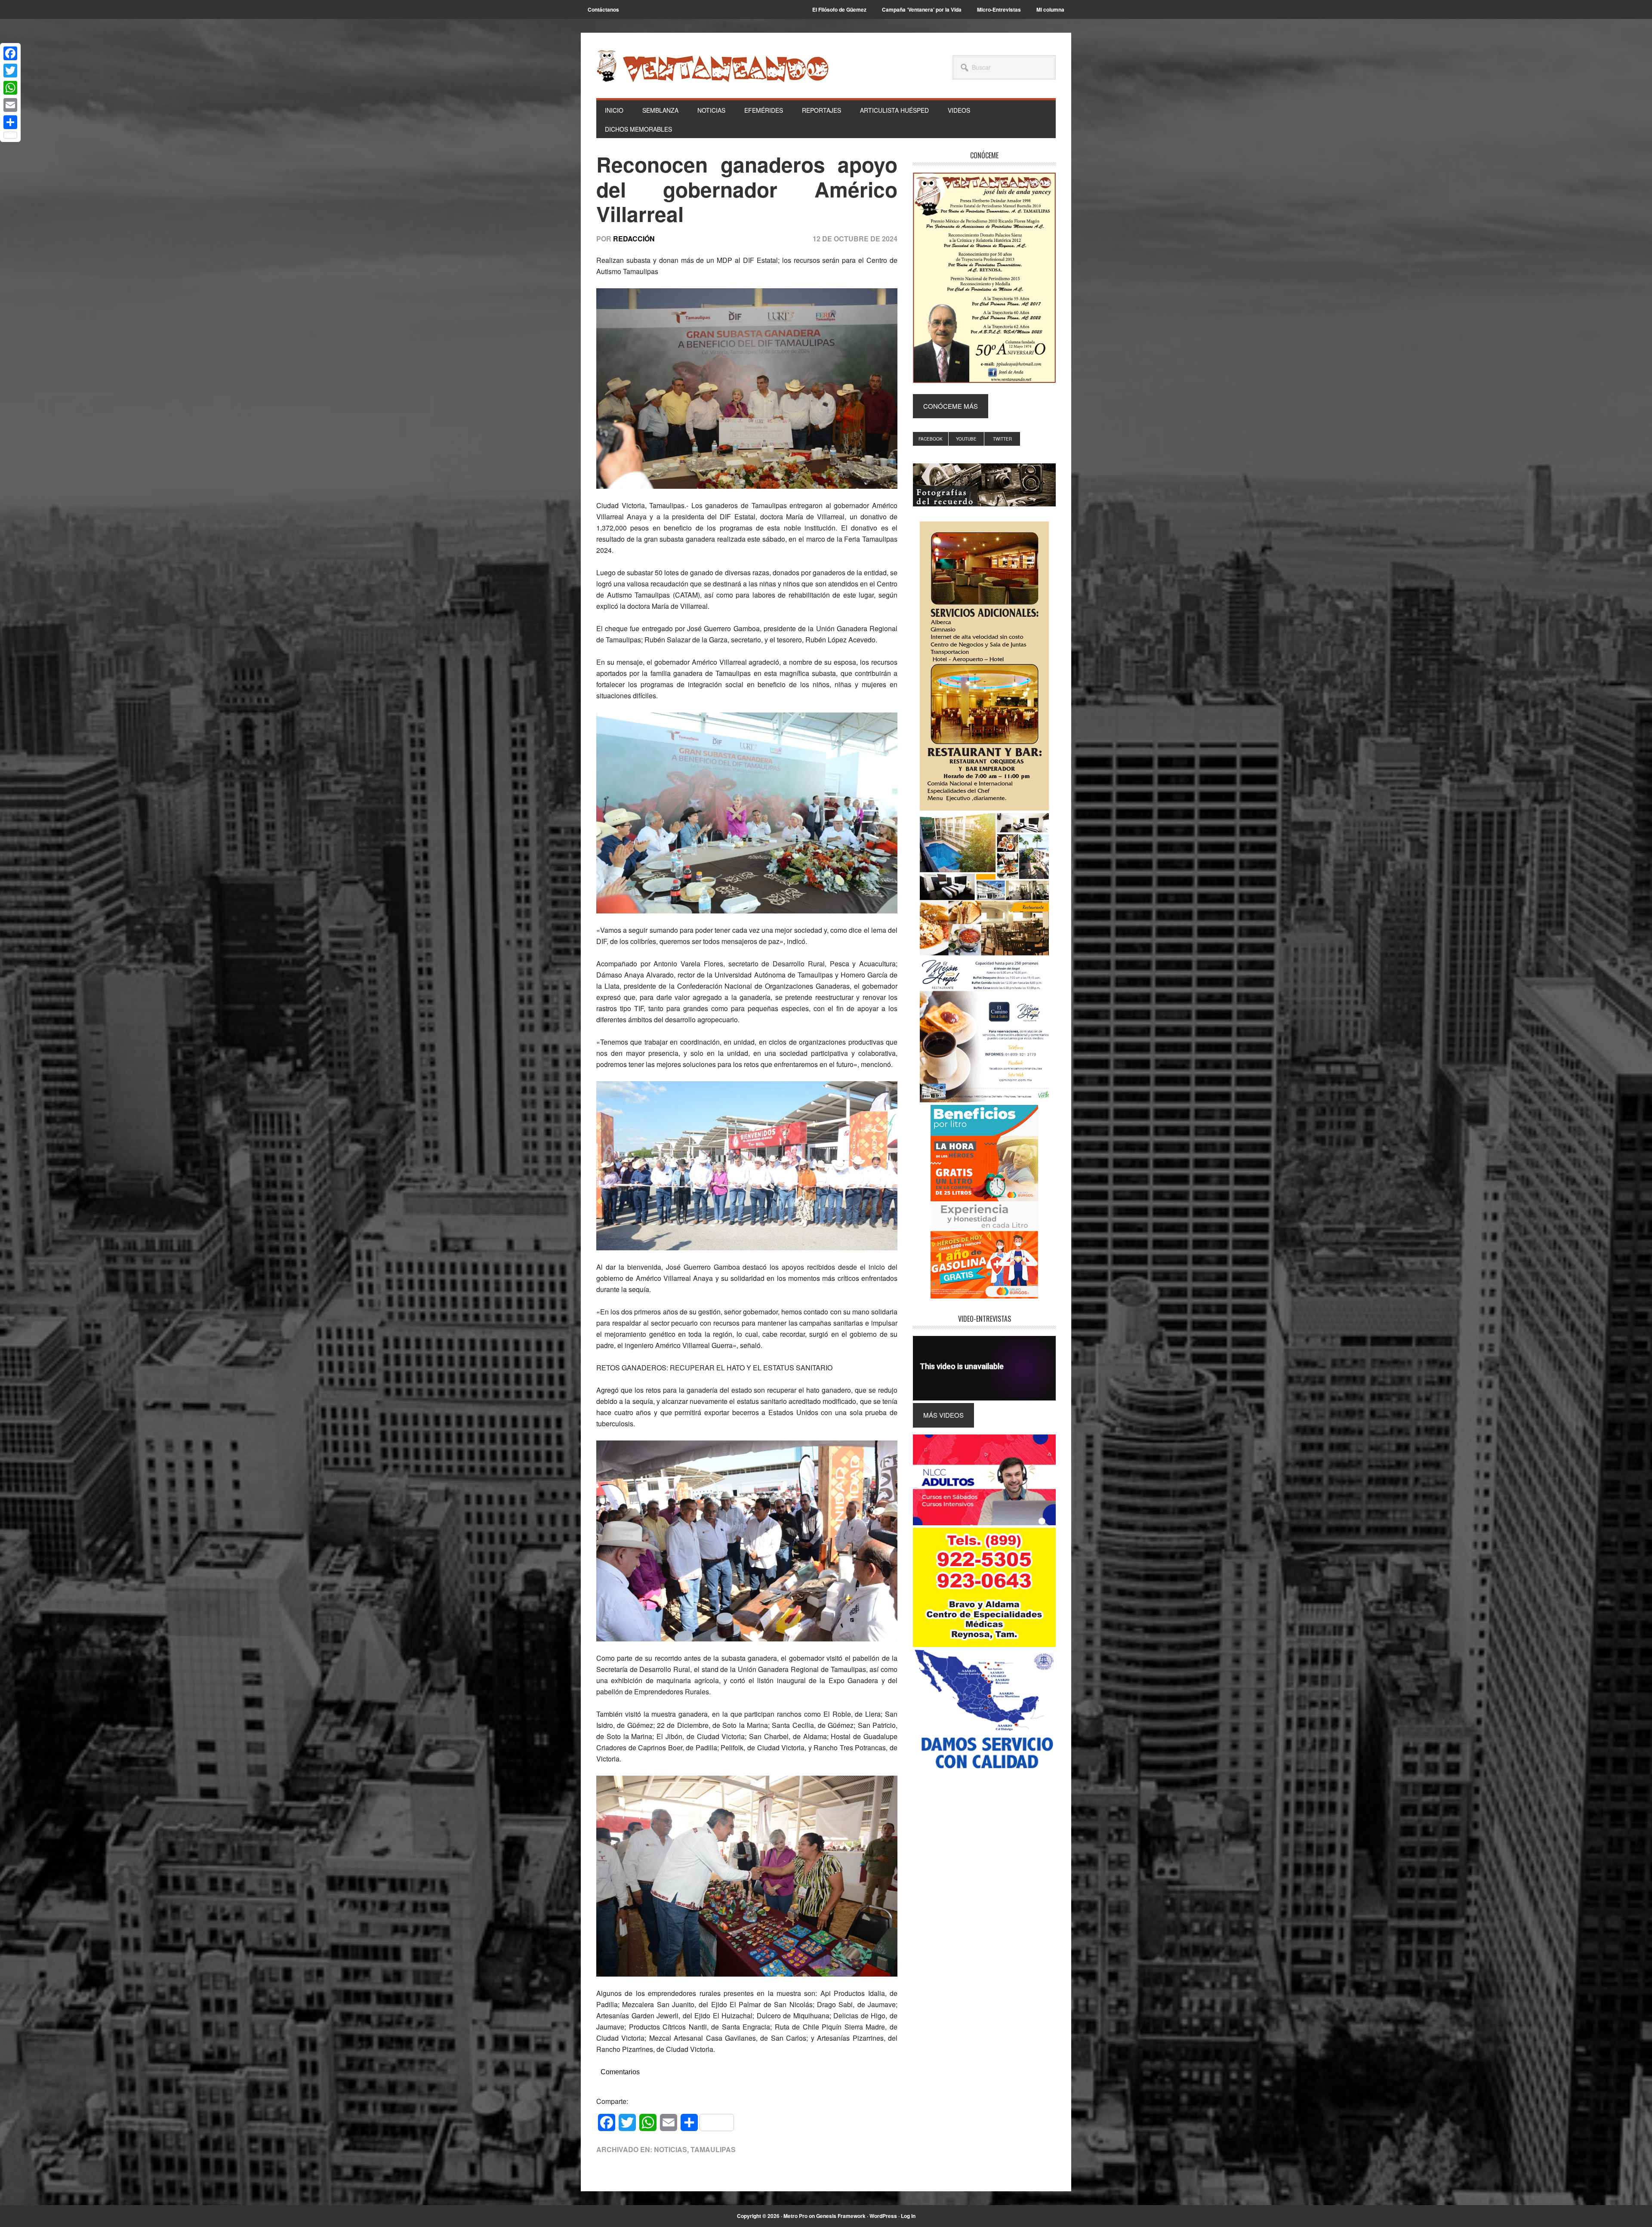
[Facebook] (10, 53)
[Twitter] (10, 71)
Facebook (931, 439)
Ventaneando (712, 66)
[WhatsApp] (10, 88)
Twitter (1002, 439)
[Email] (10, 105)
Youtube (966, 439)
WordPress (883, 2216)
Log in (908, 2216)
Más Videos (943, 1415)
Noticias (670, 2149)
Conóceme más (951, 406)
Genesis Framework (841, 2216)
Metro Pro (795, 2216)
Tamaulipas (713, 2149)
